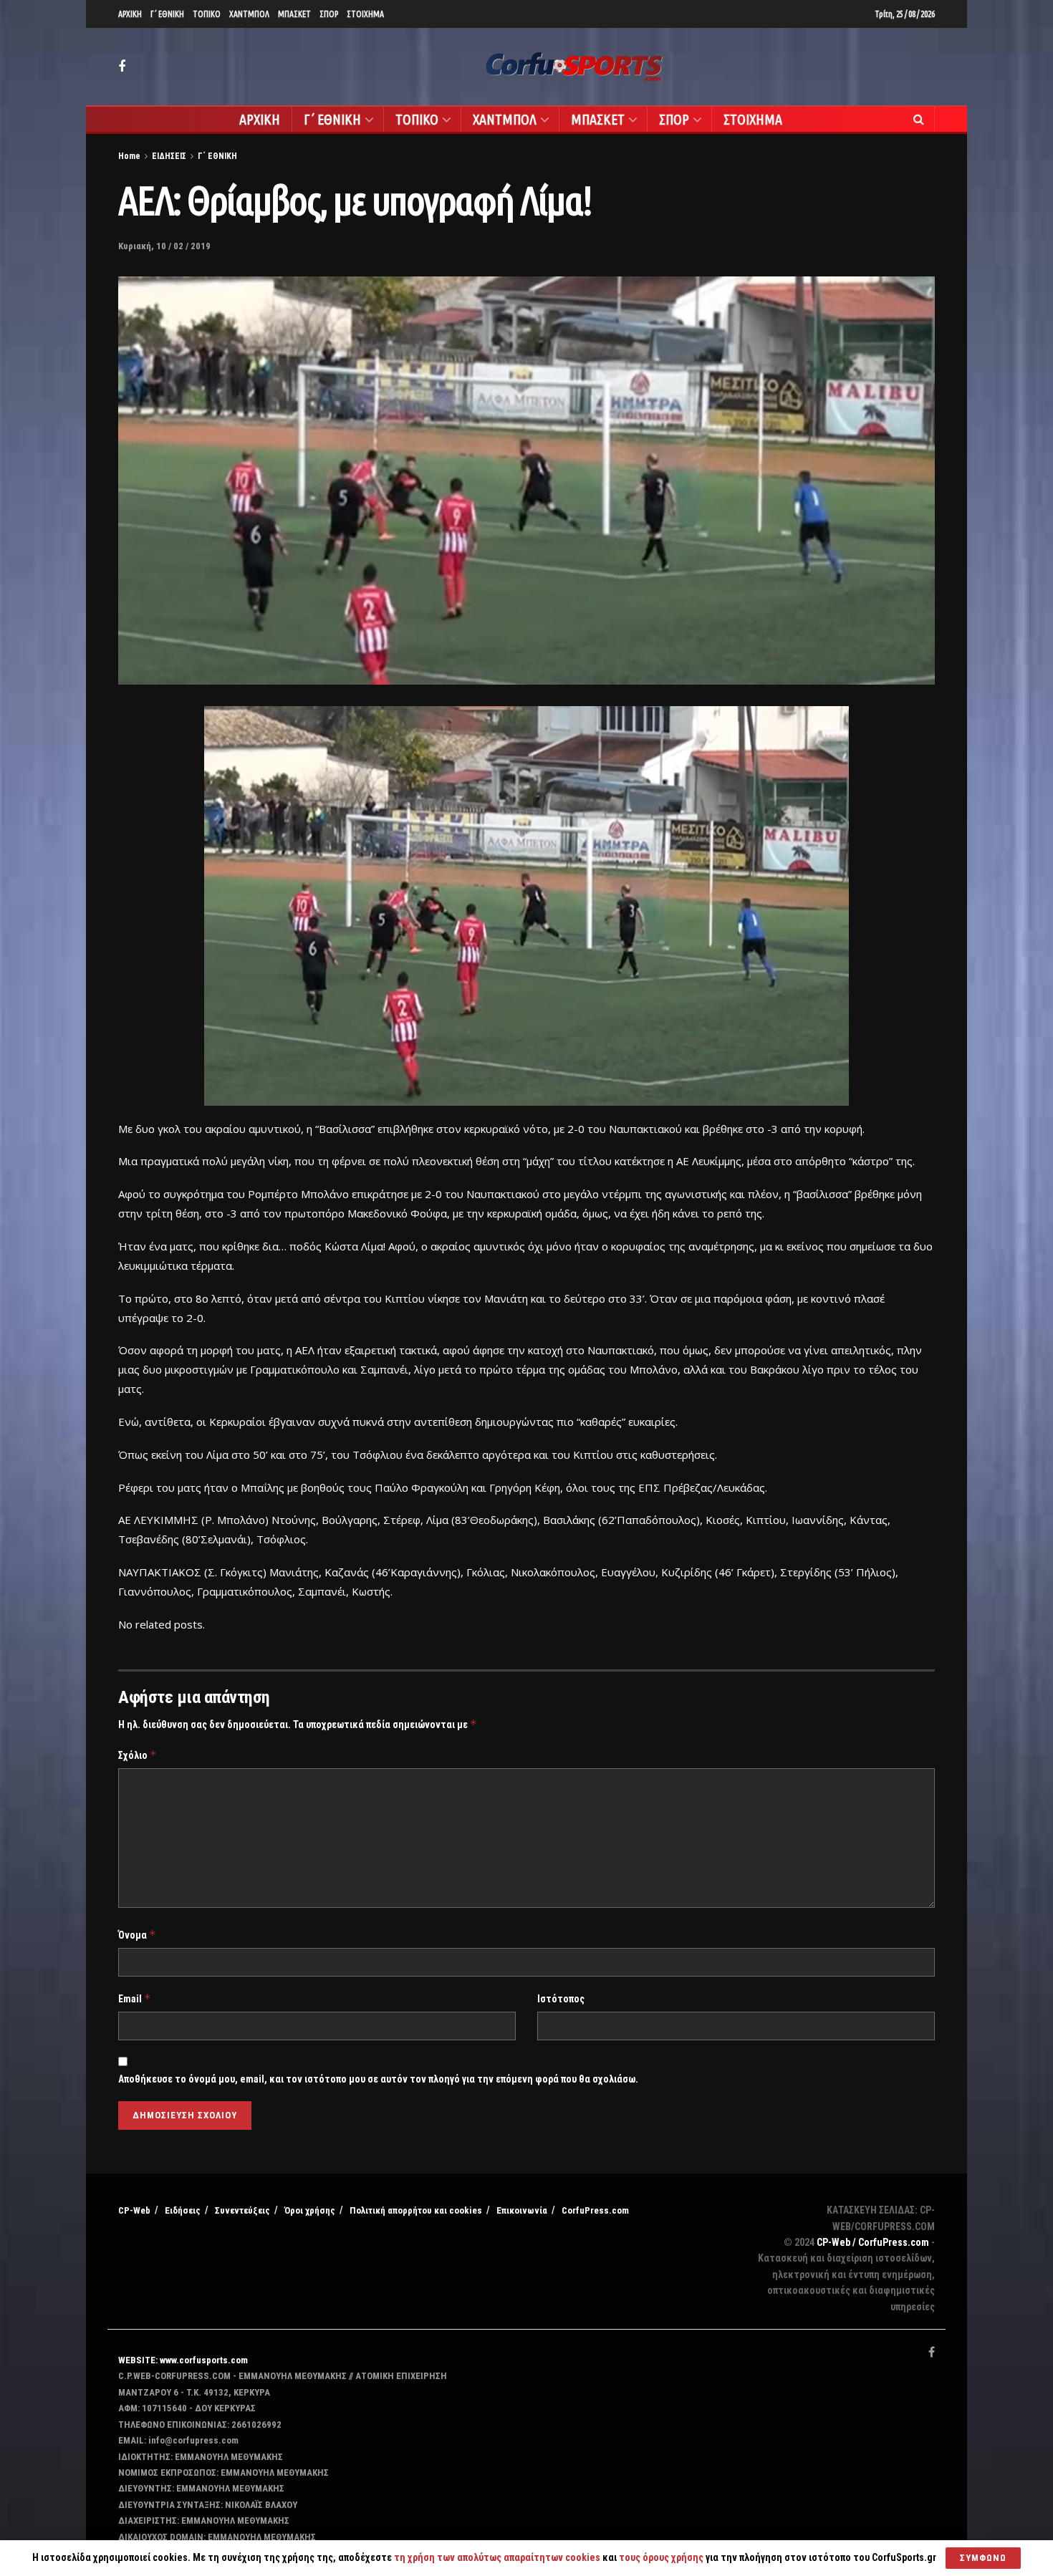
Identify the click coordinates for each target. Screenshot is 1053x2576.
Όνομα (137, 1935)
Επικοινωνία (522, 2210)
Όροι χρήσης (310, 2210)
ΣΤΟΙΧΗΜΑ (365, 14)
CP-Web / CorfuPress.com (873, 2242)
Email (135, 1998)
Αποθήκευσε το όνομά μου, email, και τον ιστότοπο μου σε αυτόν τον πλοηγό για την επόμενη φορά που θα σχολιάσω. (378, 2079)
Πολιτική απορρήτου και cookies (416, 2210)
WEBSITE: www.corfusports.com (183, 2360)
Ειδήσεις (183, 2210)
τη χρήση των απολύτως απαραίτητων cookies (497, 2557)
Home (129, 156)
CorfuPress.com (595, 2210)
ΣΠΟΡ (329, 14)
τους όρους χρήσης (662, 2557)
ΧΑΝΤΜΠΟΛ (249, 14)
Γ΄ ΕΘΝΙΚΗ (167, 14)
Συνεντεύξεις (242, 2210)
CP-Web (134, 2210)
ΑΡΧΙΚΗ (130, 14)
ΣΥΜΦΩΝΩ (983, 2558)
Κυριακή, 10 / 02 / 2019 (164, 246)
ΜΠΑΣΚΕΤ (294, 14)
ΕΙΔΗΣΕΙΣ (169, 156)
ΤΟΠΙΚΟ (207, 14)
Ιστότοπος (561, 1999)
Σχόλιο (138, 1755)
